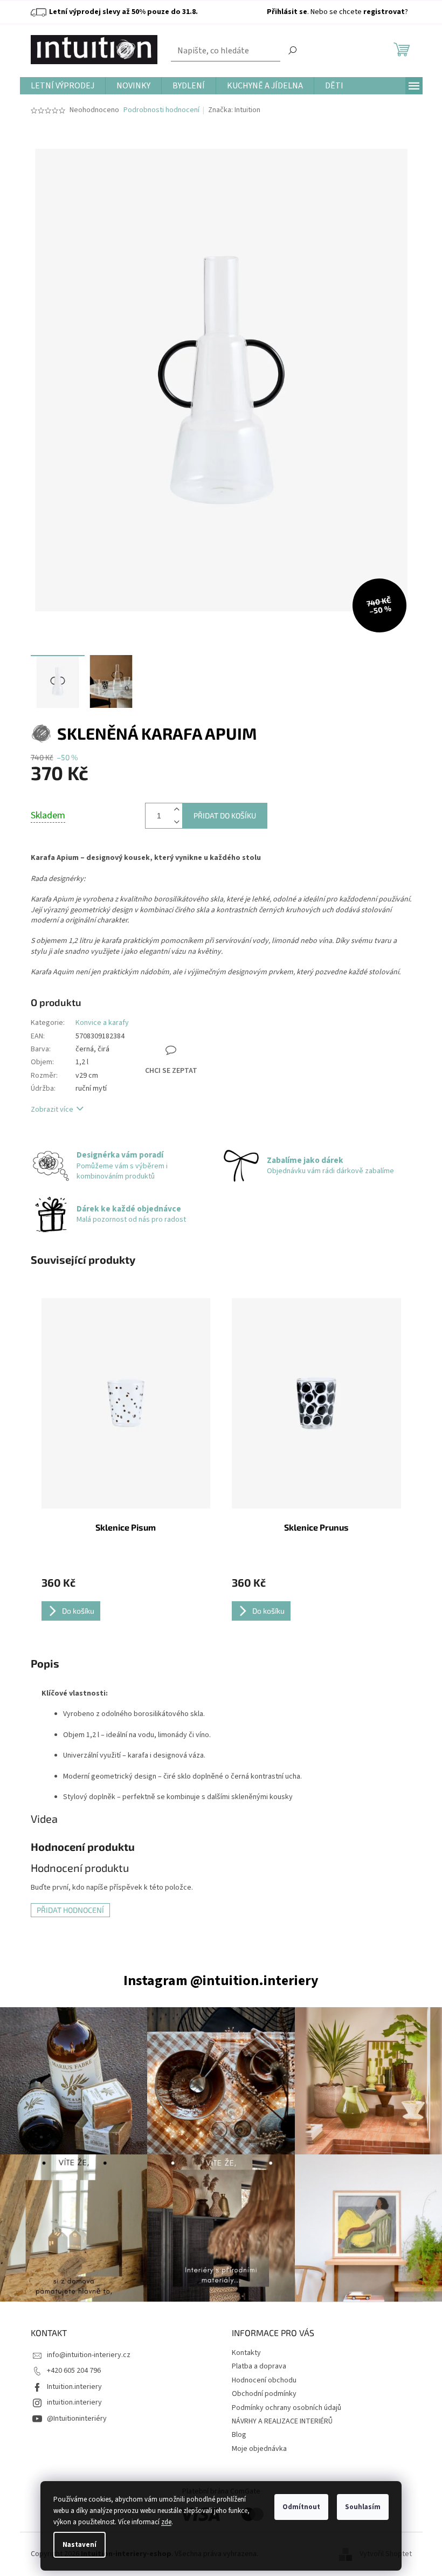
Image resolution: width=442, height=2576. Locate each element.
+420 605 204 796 (74, 2371)
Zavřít (186, 1013)
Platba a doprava (259, 2366)
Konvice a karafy (102, 1023)
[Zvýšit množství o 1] (177, 810)
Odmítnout (301, 2507)
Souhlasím (363, 2507)
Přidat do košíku (225, 815)
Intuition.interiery (74, 2387)
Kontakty (246, 2353)
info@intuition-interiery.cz (89, 2355)
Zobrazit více (52, 1110)
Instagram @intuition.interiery (221, 1981)
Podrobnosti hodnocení (161, 110)
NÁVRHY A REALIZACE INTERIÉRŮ (282, 2421)
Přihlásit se (287, 12)
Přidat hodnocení (70, 1910)
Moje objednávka (259, 2449)
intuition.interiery (74, 2402)
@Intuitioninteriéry (77, 2419)
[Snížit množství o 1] (177, 822)
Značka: (234, 110)
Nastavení (80, 2545)
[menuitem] (63, 86)
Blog (239, 2435)
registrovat (384, 12)
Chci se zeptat (171, 1071)
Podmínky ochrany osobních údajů (286, 2408)
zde (166, 2522)
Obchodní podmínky (264, 2394)
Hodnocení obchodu (264, 2380)
